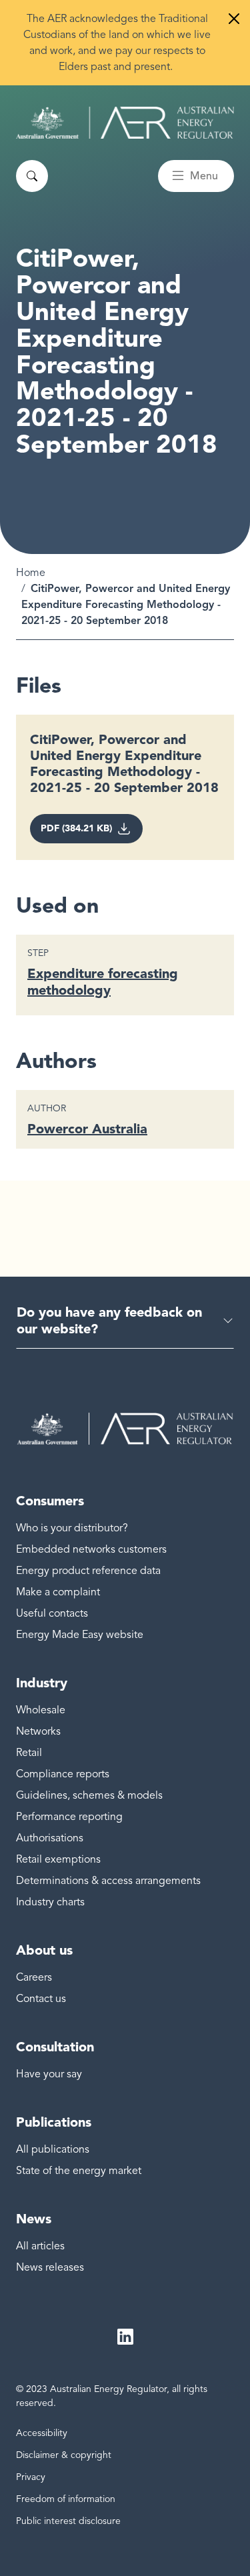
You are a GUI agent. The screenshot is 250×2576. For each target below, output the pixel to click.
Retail (29, 1753)
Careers (34, 1977)
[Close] (234, 19)
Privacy (31, 2477)
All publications (53, 2149)
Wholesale (41, 1710)
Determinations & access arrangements (108, 1881)
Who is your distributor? (72, 1528)
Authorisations (50, 1838)
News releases (50, 2267)
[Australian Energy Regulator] (125, 123)
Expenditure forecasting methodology (103, 982)
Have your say (49, 2074)
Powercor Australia (87, 1129)
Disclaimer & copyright (64, 2455)
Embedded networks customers (91, 1549)
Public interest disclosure (68, 2521)
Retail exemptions (58, 1859)
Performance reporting (69, 1817)
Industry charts (50, 1902)
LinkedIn (125, 2337)
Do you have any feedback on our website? (109, 1320)
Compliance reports (63, 1774)
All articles (40, 2246)
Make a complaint (58, 1592)
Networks (38, 1731)
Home (31, 573)
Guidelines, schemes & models (89, 1795)
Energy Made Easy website (80, 1635)
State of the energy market (79, 2171)
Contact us (41, 1999)
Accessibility (42, 2433)
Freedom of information (66, 2499)
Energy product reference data (88, 1571)
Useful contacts (52, 1613)
